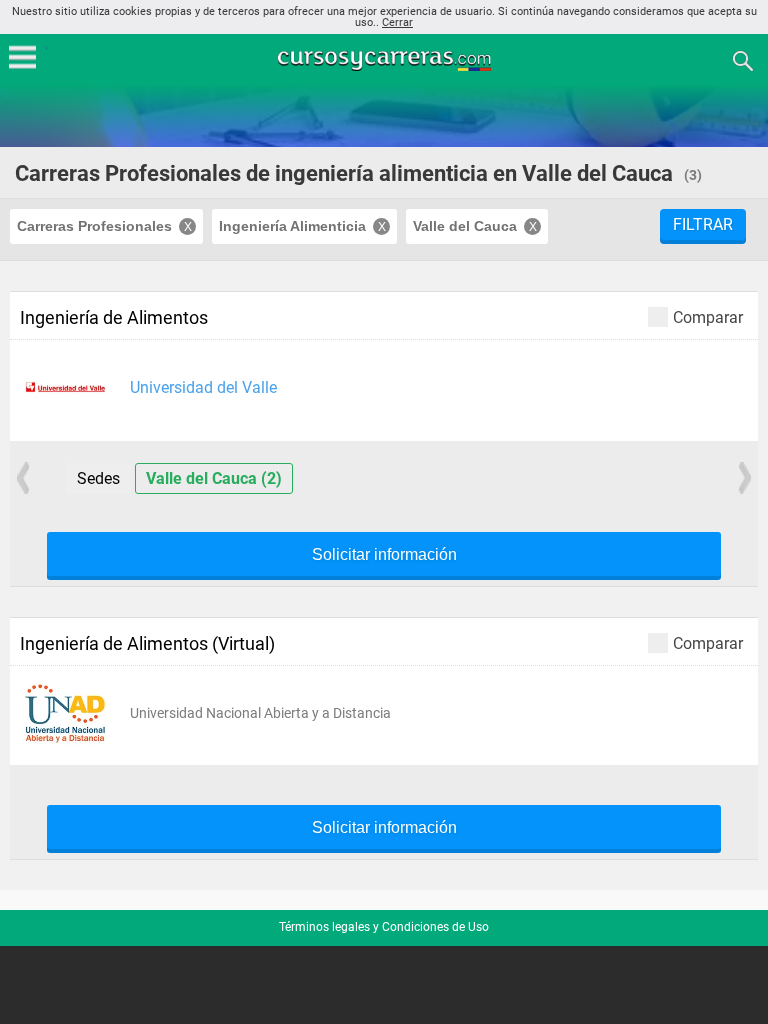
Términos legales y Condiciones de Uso (384, 927)
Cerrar (397, 22)
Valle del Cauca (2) (214, 478)
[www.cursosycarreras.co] (386, 59)
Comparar (708, 317)
